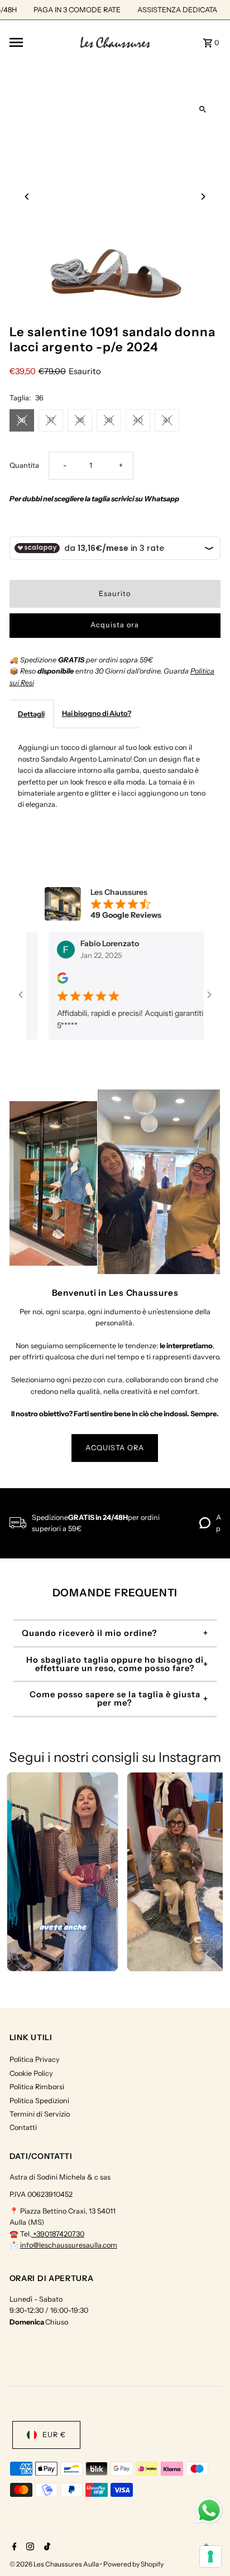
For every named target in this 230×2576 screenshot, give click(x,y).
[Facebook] (13, 2548)
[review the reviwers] (51, 981)
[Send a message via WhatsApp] (209, 2510)
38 (80, 420)
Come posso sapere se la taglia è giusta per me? (115, 1699)
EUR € (54, 2435)
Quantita (24, 465)
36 (21, 420)
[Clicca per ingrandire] (202, 110)
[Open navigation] (41, 42)
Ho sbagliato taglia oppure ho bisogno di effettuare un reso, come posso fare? (115, 1664)
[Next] (202, 197)
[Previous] (28, 197)
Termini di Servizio (40, 2114)
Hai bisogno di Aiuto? (97, 713)
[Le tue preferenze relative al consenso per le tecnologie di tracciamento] (210, 2556)
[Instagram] (29, 2548)
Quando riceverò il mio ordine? (90, 1633)
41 (167, 420)
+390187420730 (58, 2234)
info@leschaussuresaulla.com (69, 2245)
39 (109, 420)
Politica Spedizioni (39, 2101)
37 (51, 420)
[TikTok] (46, 2548)
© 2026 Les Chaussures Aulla (55, 2564)
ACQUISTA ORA (115, 1448)
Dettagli (31, 714)
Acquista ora (115, 625)
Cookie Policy (31, 2073)
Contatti (23, 2127)
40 (138, 420)
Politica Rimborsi (37, 2087)
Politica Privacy (35, 2059)
